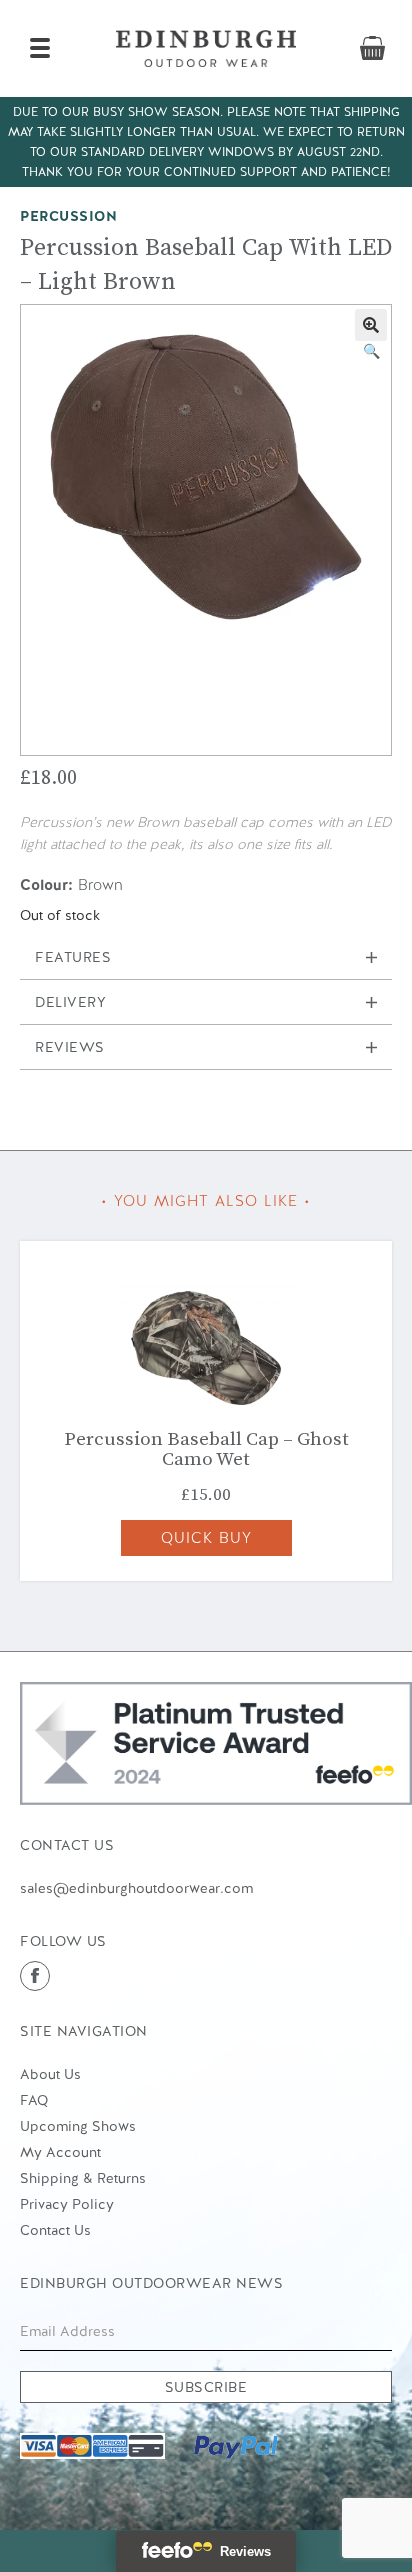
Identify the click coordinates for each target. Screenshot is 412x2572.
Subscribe (206, 2387)
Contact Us (55, 2230)
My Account (60, 2152)
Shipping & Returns (83, 2178)
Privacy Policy (67, 2204)
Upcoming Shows (78, 2126)
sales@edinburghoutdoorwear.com (136, 1888)
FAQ (34, 2100)
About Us (50, 2074)
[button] (371, 325)
